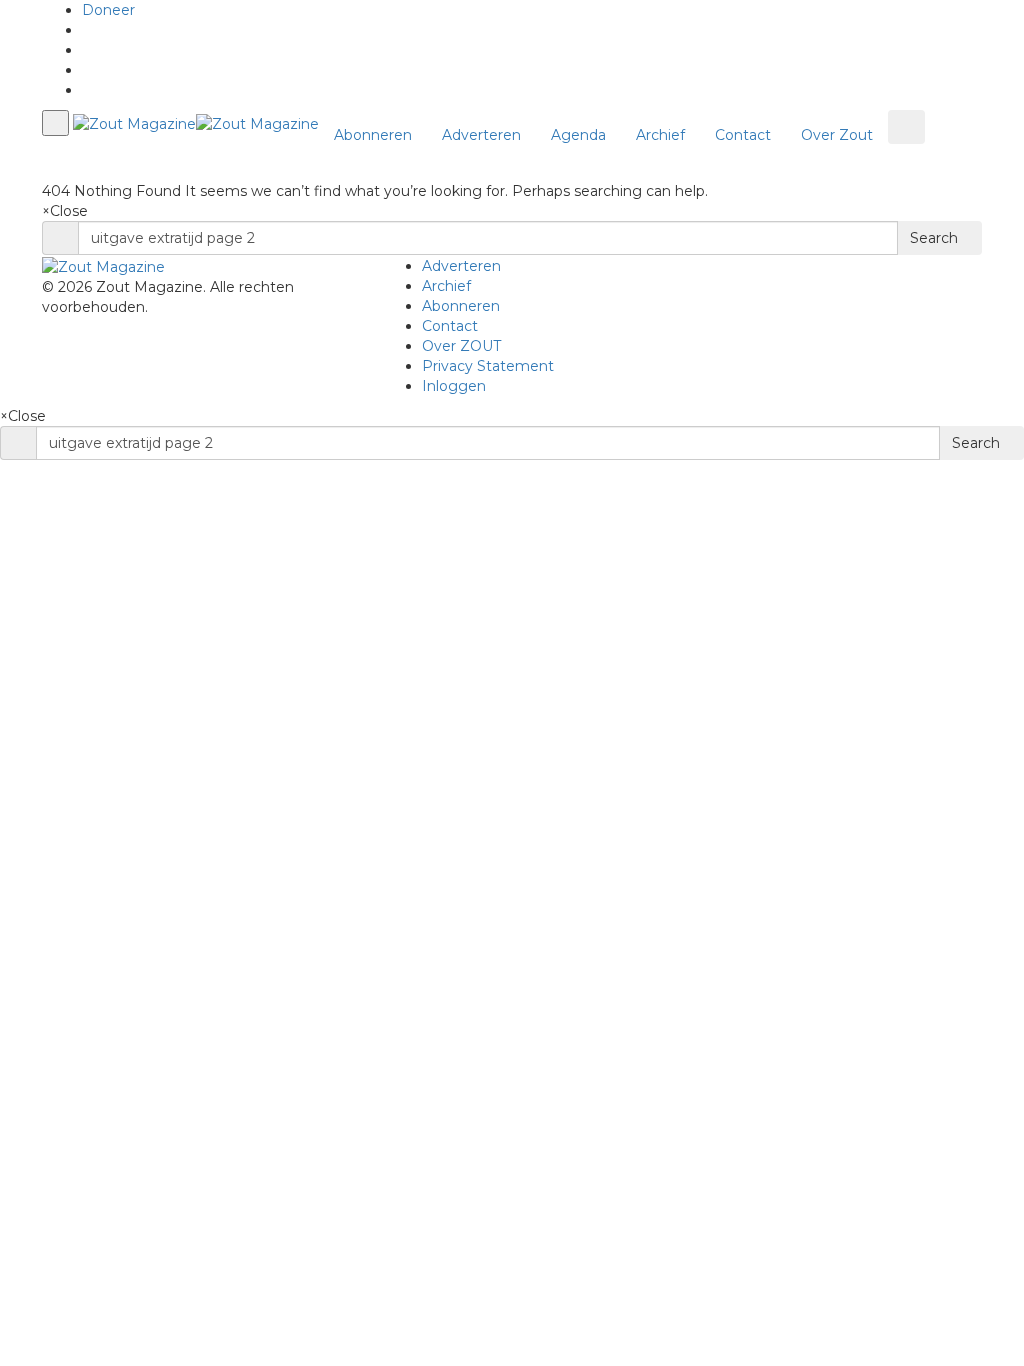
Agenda (578, 135)
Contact (743, 135)
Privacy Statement (488, 366)
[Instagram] (87, 90)
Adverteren (481, 135)
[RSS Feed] (87, 30)
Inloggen (454, 386)
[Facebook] (87, 50)
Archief (660, 135)
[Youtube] (87, 70)
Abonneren (373, 135)
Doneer (108, 10)
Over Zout (837, 135)
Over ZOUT (461, 346)
